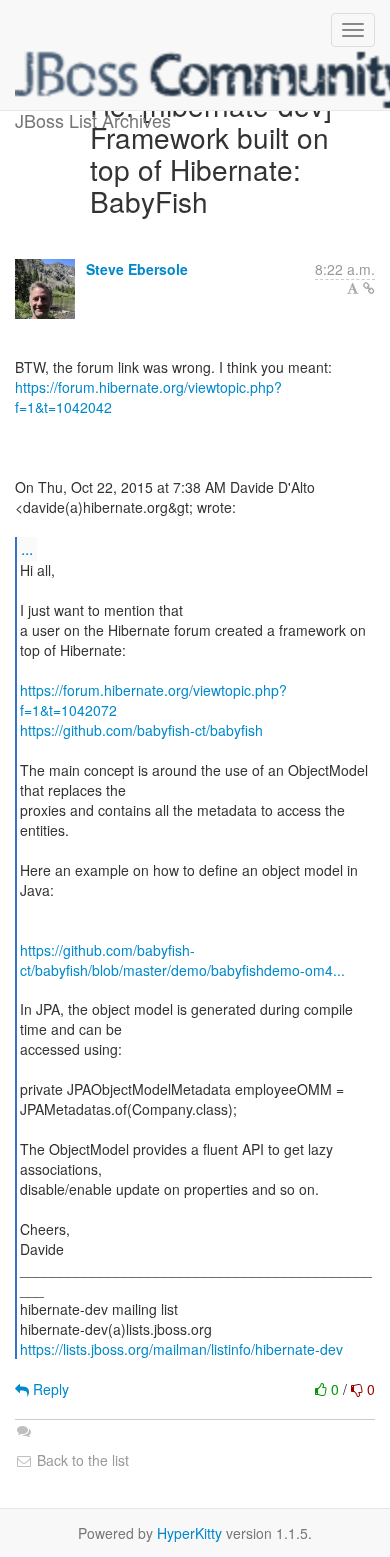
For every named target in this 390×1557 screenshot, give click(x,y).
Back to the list (81, 1460)
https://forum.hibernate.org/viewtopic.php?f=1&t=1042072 (153, 700)
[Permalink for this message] (369, 288)
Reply (49, 1389)
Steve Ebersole (137, 269)
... (27, 548)
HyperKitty (189, 1533)
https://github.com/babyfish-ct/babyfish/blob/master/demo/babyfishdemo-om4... (182, 960)
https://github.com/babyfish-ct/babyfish (141, 730)
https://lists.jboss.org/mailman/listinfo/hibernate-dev (181, 1349)
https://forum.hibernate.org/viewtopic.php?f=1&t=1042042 (148, 397)
